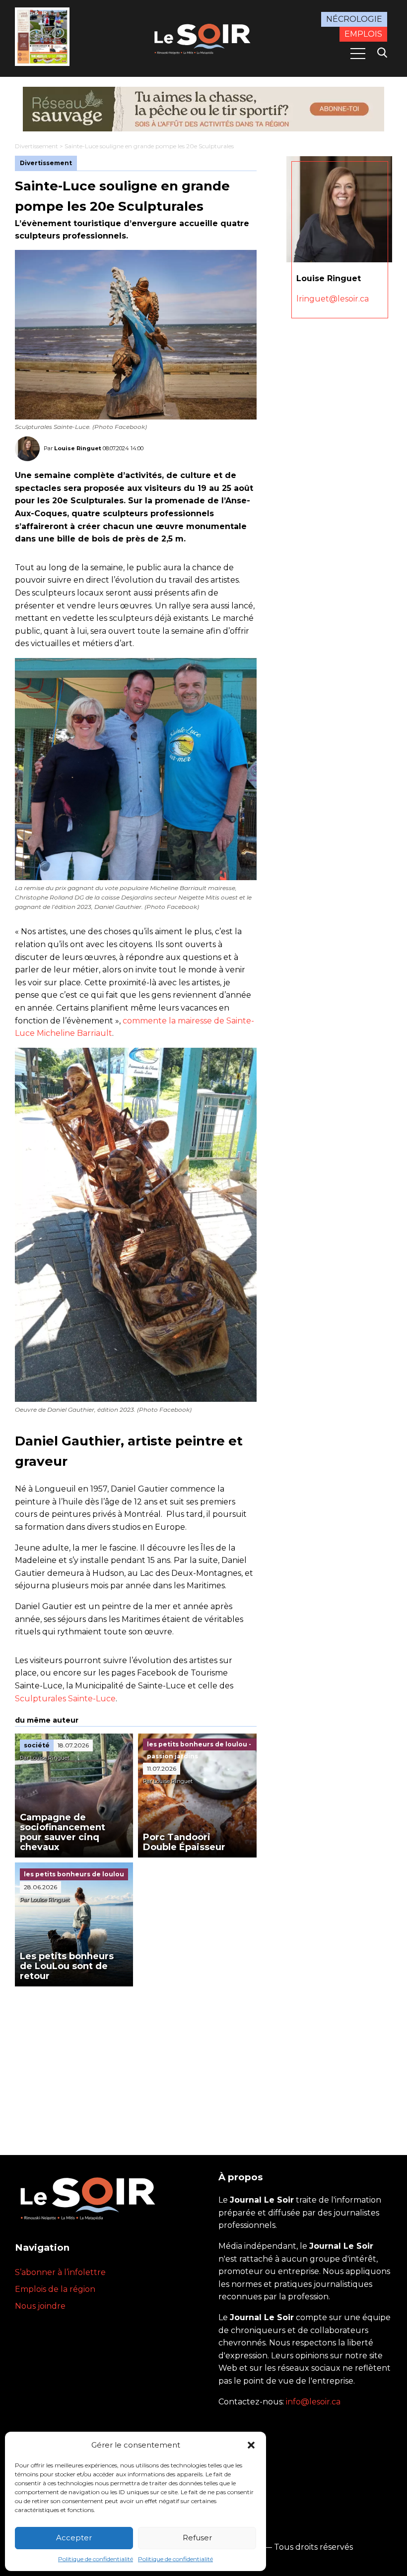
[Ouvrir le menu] (358, 54)
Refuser (197, 2538)
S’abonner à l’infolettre (60, 2272)
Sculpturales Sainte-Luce (65, 1699)
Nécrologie (354, 19)
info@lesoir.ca (313, 2402)
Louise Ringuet (78, 448)
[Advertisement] (136, 2061)
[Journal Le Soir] (203, 38)
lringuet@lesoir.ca (333, 299)
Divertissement (36, 146)
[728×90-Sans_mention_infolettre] (203, 109)
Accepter (74, 2538)
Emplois (363, 34)
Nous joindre (40, 2306)
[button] (251, 2445)
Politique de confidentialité (96, 2559)
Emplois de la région (55, 2289)
